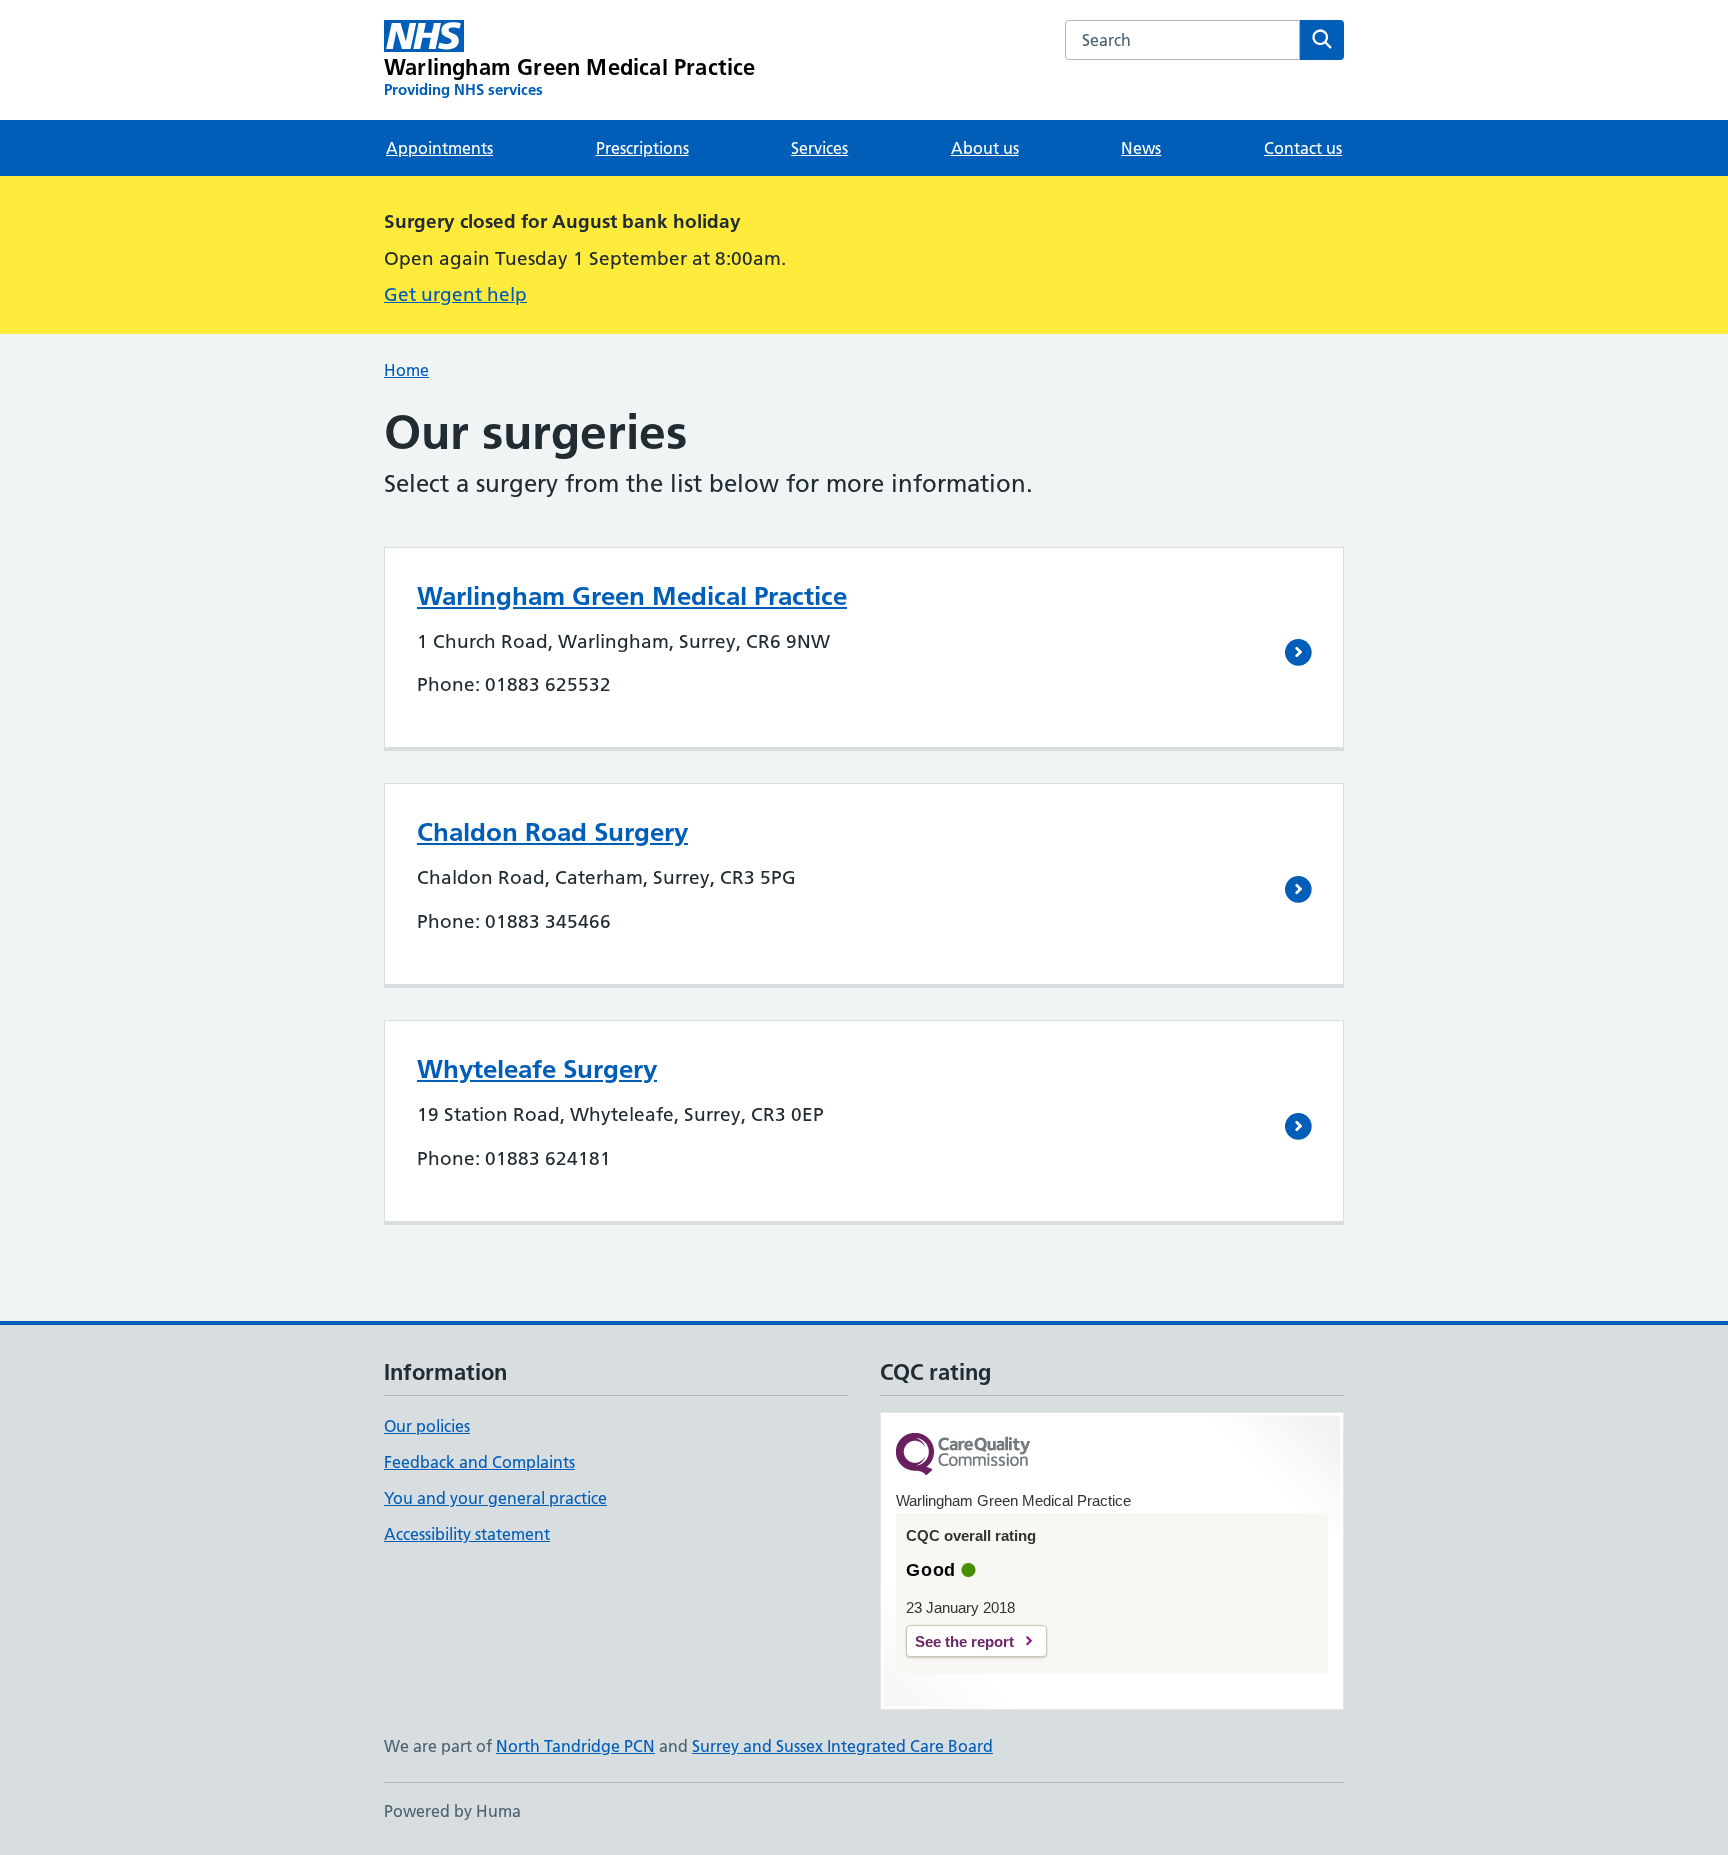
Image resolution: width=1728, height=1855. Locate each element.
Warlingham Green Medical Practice (632, 596)
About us (985, 148)
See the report (964, 1641)
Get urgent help (455, 294)
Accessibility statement (467, 1534)
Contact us (1303, 148)
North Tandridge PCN (575, 1746)
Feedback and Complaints (479, 1462)
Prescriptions (642, 148)
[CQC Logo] (963, 1455)
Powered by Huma (452, 1811)
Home (406, 370)
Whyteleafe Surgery (537, 1069)
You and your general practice (495, 1498)
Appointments (439, 148)
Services (819, 148)
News (1141, 148)
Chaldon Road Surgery (552, 832)
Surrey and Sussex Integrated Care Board (842, 1746)
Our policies (427, 1426)
